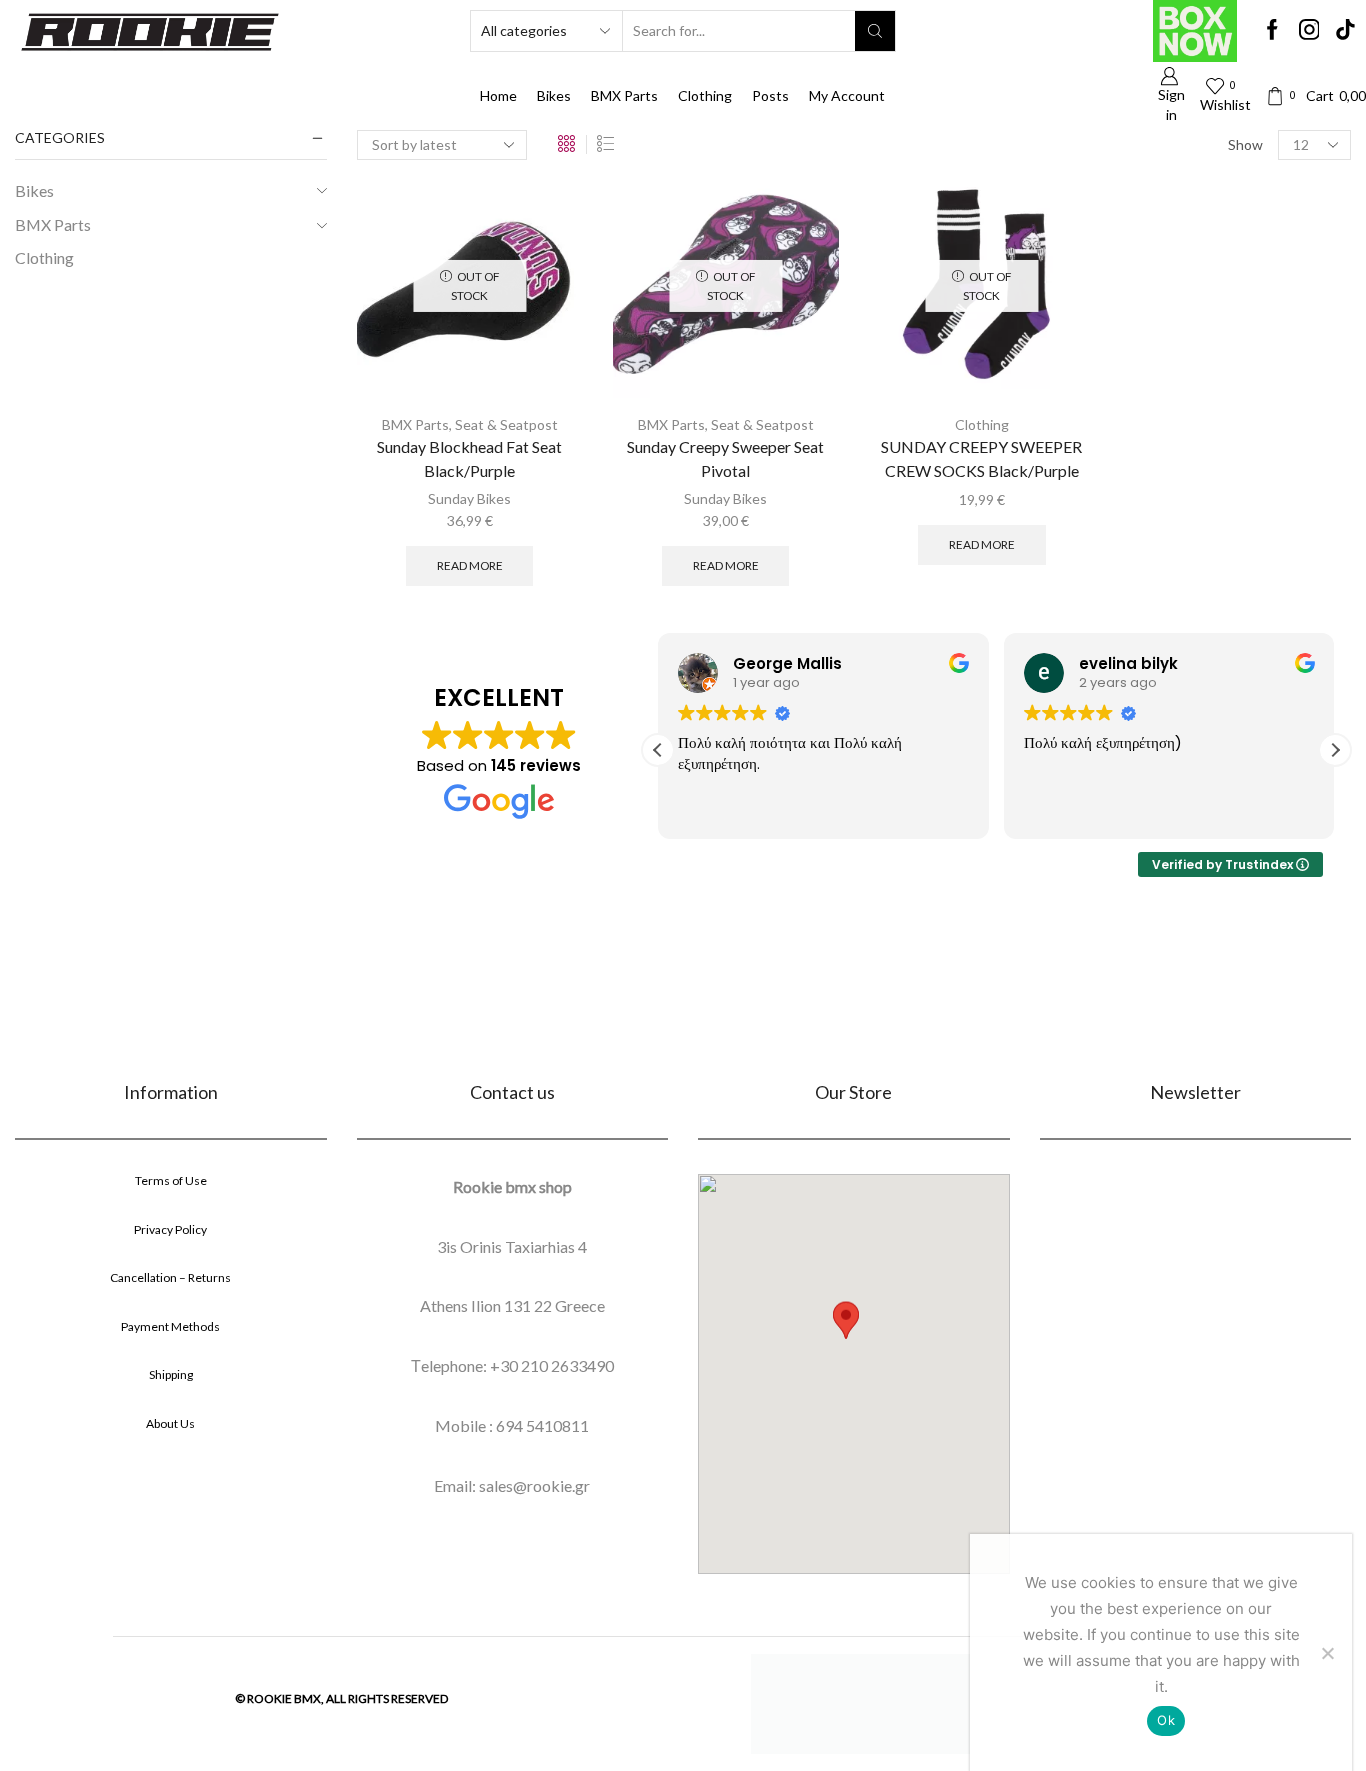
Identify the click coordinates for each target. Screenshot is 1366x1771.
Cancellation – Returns (170, 1277)
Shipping (171, 1374)
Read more (470, 565)
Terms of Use (171, 1180)
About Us (170, 1423)
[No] (1327, 1653)
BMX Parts (624, 95)
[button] (1335, 750)
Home (498, 95)
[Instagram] (1309, 31)
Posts (770, 95)
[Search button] (875, 31)
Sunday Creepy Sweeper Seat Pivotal (725, 458)
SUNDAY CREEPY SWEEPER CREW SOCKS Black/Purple (981, 458)
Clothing (705, 95)
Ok (1166, 1720)
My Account (847, 95)
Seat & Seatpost (506, 424)
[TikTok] (1345, 31)
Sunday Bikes (469, 498)
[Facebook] (1272, 31)
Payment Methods (170, 1326)
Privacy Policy (170, 1229)
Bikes (554, 95)
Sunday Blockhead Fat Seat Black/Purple (469, 458)
